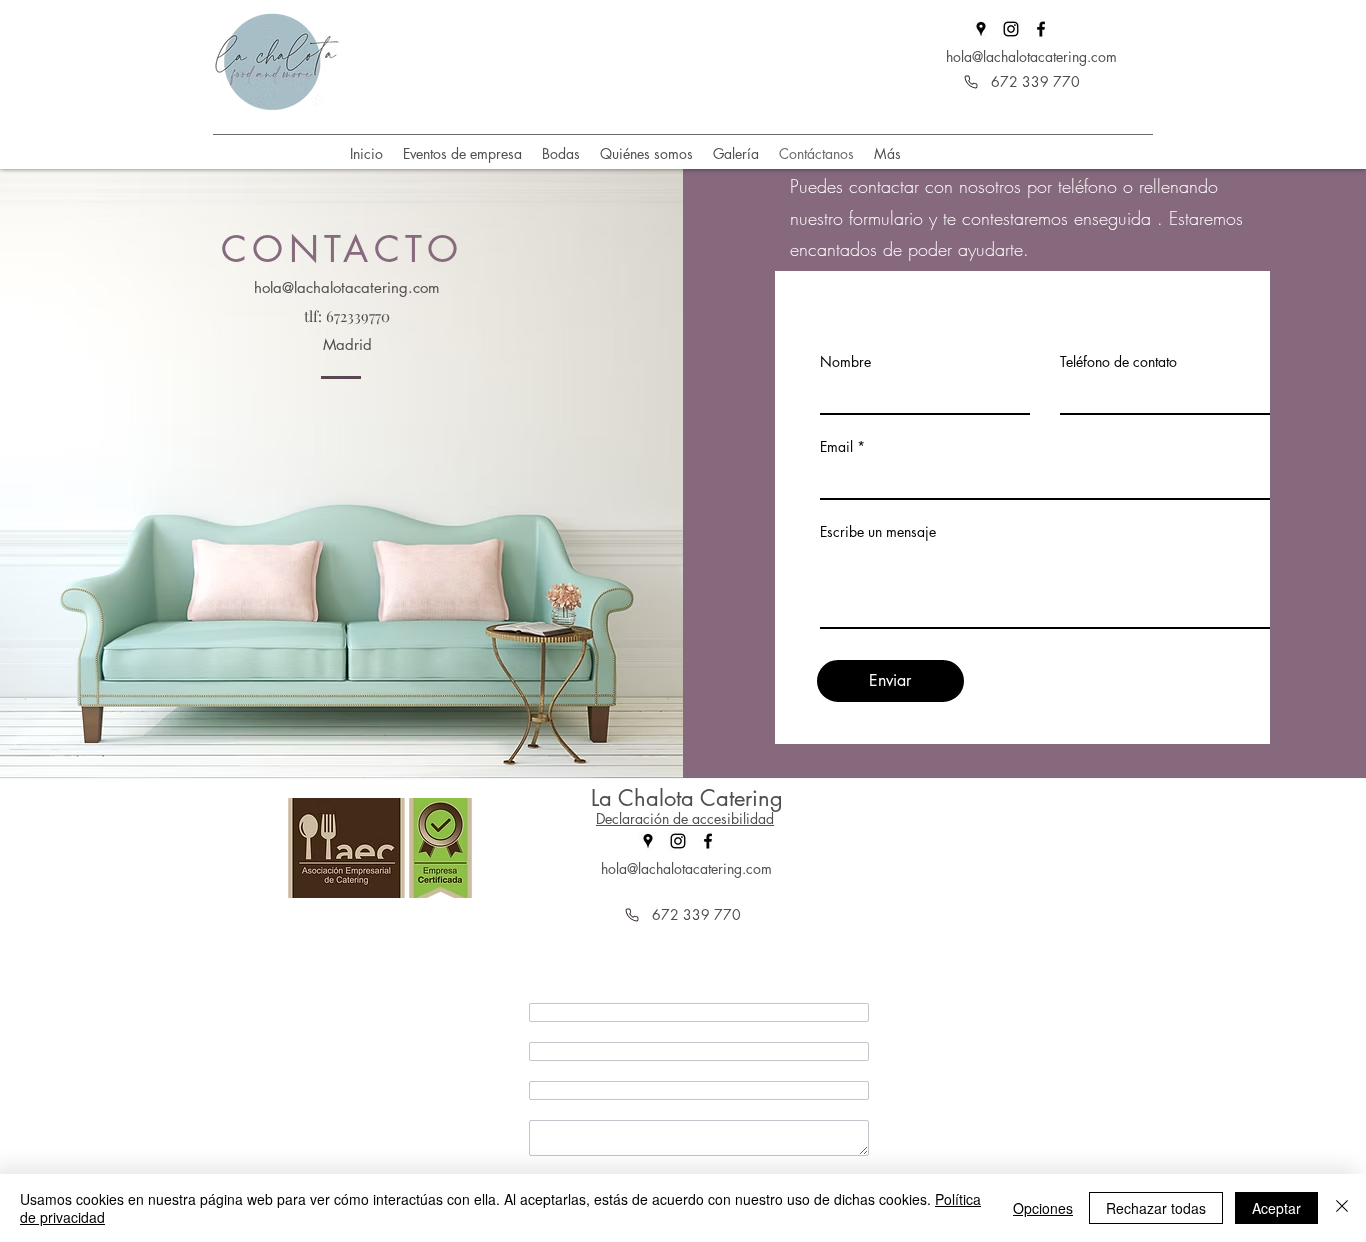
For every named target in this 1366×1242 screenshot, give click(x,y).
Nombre (845, 362)
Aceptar (1276, 1208)
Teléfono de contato (1118, 362)
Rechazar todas (1156, 1208)
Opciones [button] (1043, 1208)
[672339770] (971, 82)
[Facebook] (1041, 29)
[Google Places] (981, 29)
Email (836, 447)
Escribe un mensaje (878, 532)
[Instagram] (1011, 29)
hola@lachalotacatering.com (1031, 56)
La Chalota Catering (687, 798)
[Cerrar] (1342, 1208)
